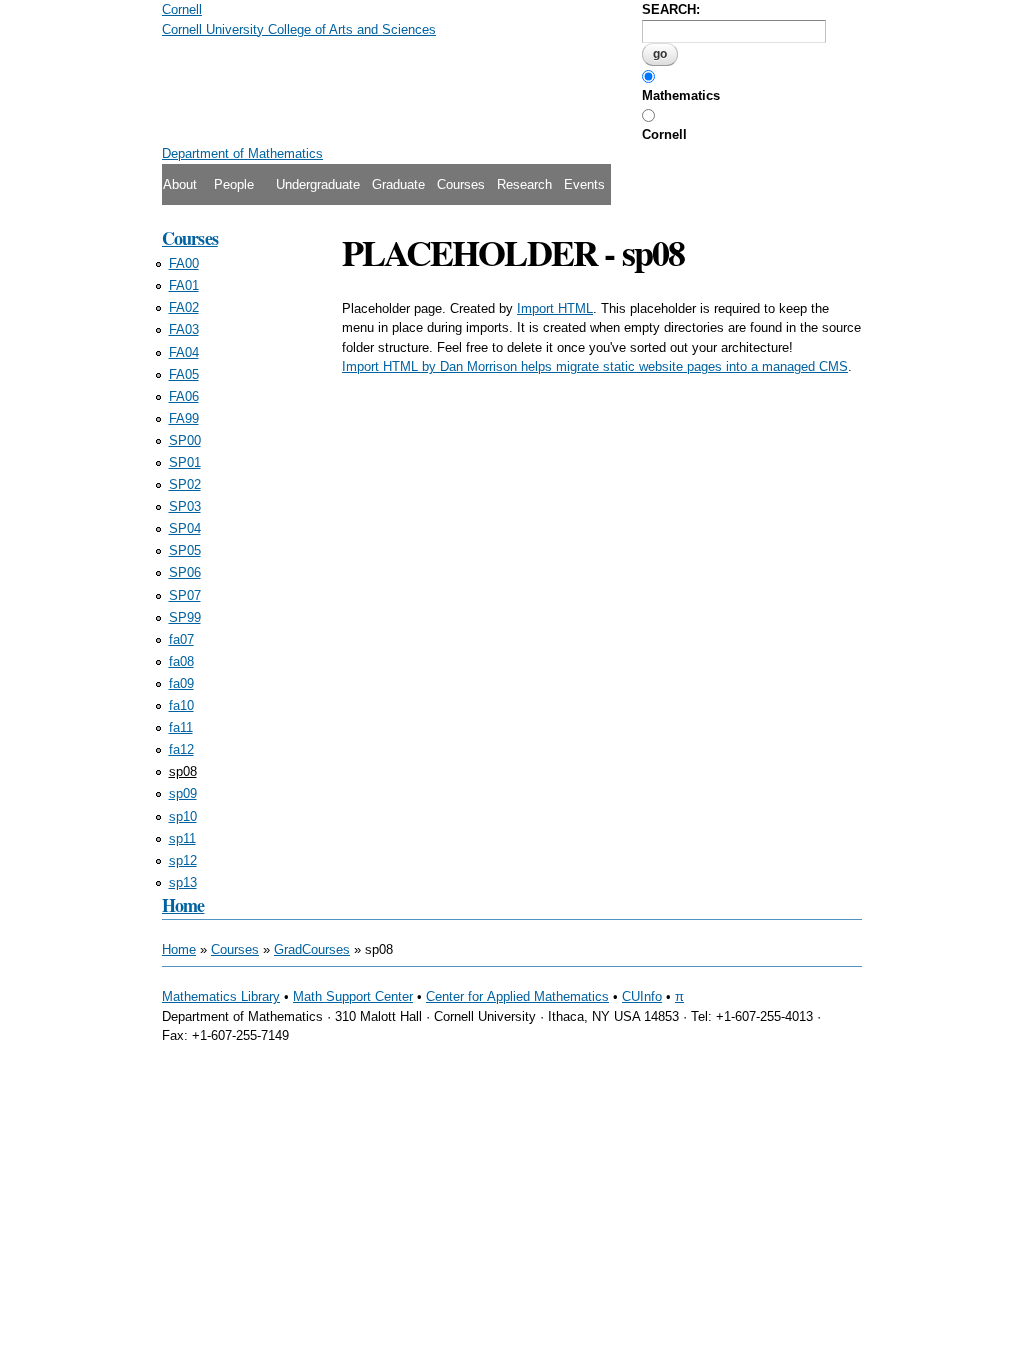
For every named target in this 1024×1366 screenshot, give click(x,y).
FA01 (184, 285)
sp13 (183, 882)
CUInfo (642, 996)
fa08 (181, 661)
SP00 (185, 440)
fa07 (181, 639)
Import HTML (555, 308)
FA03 (184, 329)
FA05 (184, 374)
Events (584, 184)
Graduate (398, 184)
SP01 (185, 462)
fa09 (181, 683)
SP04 (185, 528)
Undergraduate (318, 184)
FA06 (184, 396)
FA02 (184, 307)
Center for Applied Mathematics (517, 996)
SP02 (185, 484)
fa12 (181, 749)
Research (524, 184)
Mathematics (681, 95)
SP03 (185, 506)
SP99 (185, 617)
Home (183, 905)
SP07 (185, 595)
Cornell (664, 134)
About (180, 184)
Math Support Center (353, 996)
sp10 (183, 816)
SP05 (185, 550)
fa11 (181, 727)
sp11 (182, 838)
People (234, 184)
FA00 (184, 263)
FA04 (184, 352)
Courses (461, 184)
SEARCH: (671, 9)
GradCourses (312, 949)
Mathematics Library (221, 996)
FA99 (184, 418)
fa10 (181, 705)
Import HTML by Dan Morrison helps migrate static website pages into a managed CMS (595, 366)
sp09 (183, 793)
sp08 (183, 771)
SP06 (185, 572)
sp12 (183, 860)
